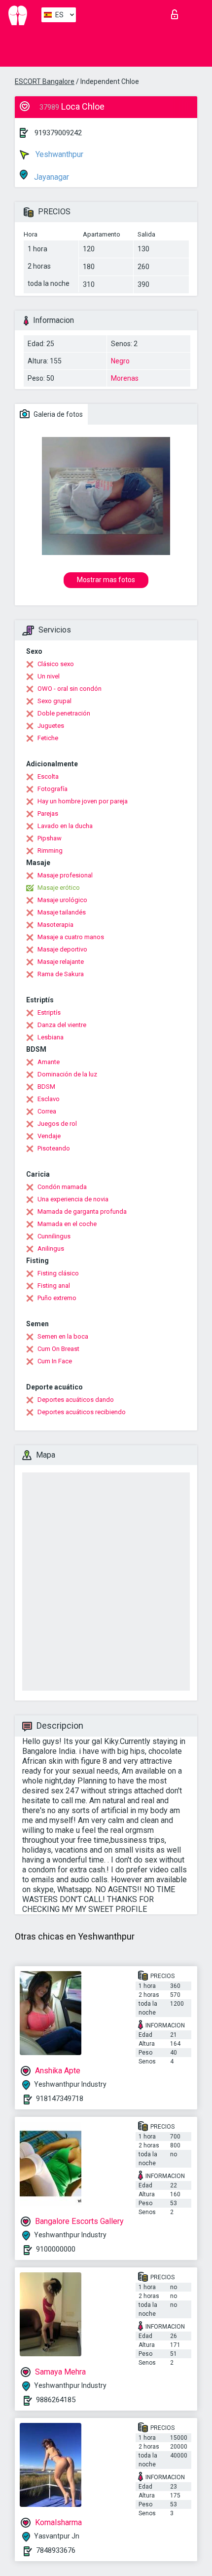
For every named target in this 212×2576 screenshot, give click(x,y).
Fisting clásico (58, 1273)
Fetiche (48, 738)
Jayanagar (51, 177)
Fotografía (53, 789)
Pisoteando (54, 1148)
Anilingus (51, 1248)
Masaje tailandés (62, 912)
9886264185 (56, 2400)
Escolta (48, 776)
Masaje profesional (65, 875)
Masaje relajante (61, 962)
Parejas (48, 813)
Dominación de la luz (67, 1074)
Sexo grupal (54, 701)
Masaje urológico (62, 900)
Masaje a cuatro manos (71, 937)
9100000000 (56, 2249)
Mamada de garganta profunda (82, 1211)
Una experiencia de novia (73, 1199)
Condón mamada (62, 1187)
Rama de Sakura (61, 974)
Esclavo (49, 1099)
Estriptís (49, 1012)
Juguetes (51, 726)
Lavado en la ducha (65, 826)
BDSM (46, 1087)
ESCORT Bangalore (45, 81)
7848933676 (56, 2550)
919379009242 (58, 133)
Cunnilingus (54, 1236)
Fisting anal (54, 1286)
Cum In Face (55, 1361)
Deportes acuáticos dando (76, 1400)
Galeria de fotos (57, 414)
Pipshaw (50, 838)
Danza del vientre (62, 1025)
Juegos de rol (57, 1124)
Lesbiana (51, 1037)
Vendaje (49, 1136)
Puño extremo (57, 1298)
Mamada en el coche (67, 1224)
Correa (47, 1111)
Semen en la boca (63, 1336)
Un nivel (49, 676)
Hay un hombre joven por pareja (83, 801)
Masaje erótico (59, 888)
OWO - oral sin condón (70, 689)
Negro (120, 361)
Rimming (50, 851)
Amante (49, 1062)
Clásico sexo (56, 664)
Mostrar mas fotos (106, 580)
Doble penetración (64, 713)
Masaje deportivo (62, 949)
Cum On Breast (58, 1349)
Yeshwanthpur (58, 154)
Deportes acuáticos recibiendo (82, 1412)
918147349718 (60, 2099)
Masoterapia (55, 925)
